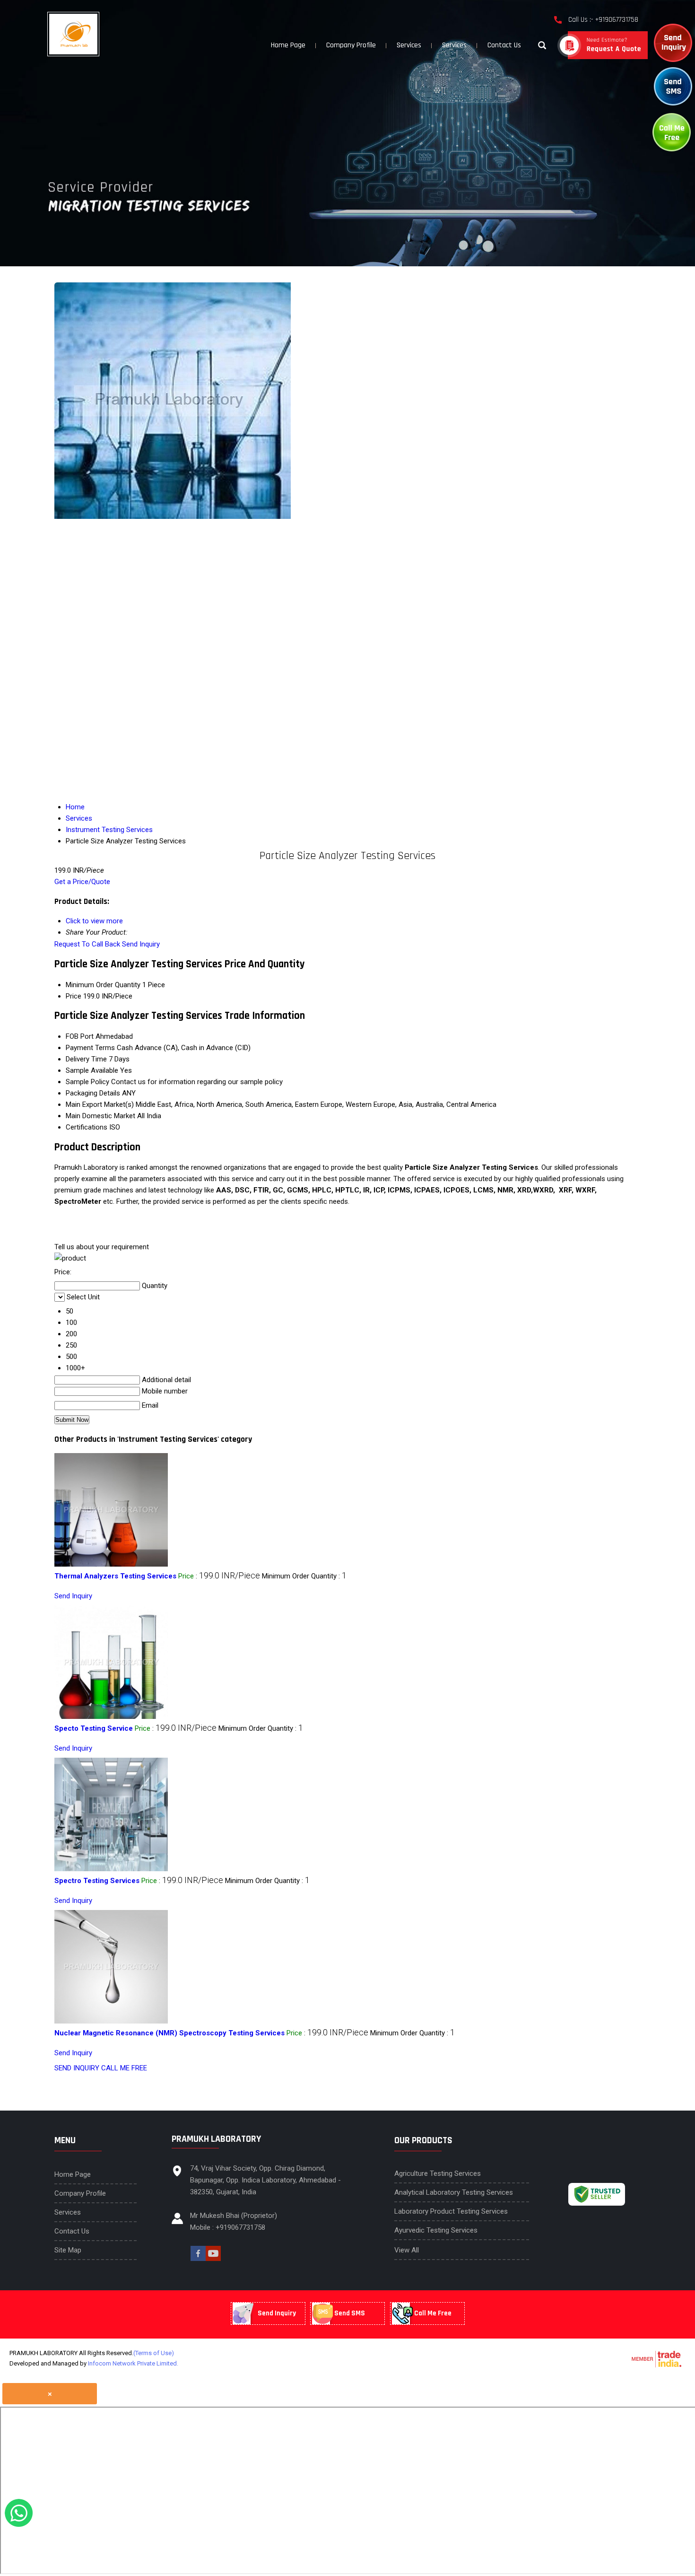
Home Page (288, 45)
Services (409, 45)
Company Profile (351, 45)
